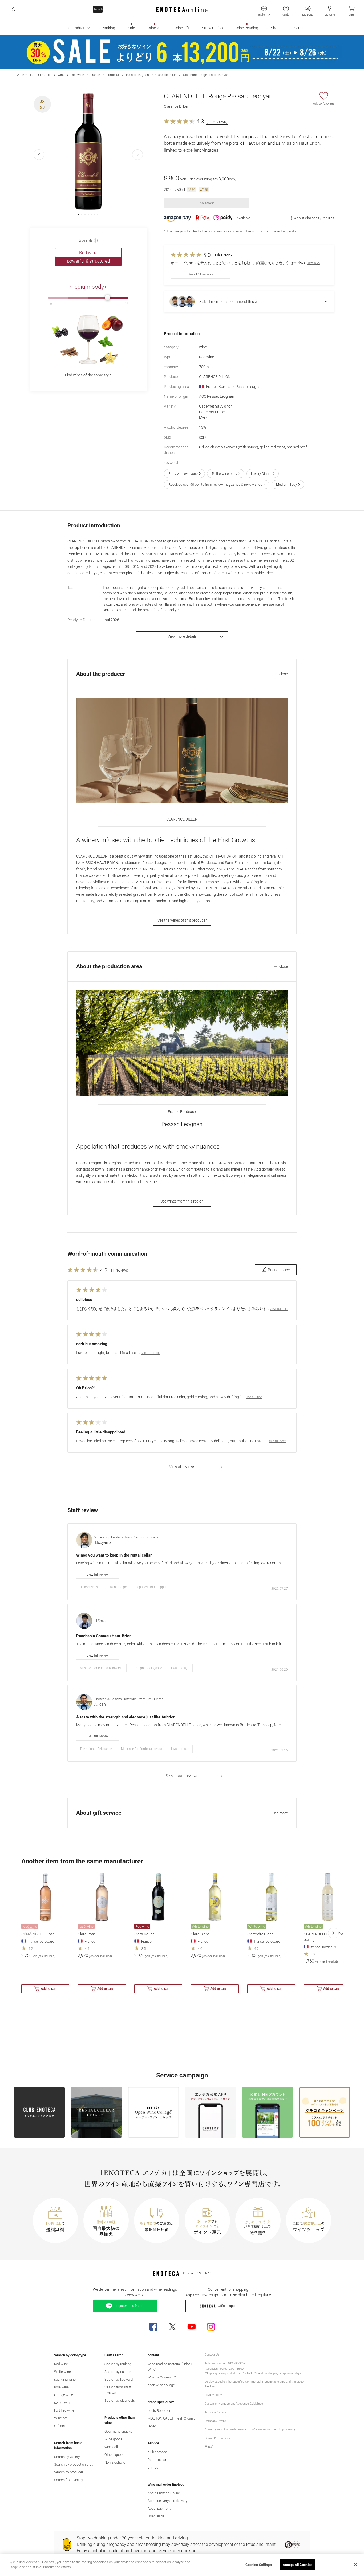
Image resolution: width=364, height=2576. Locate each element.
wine (61, 75)
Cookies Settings (259, 2565)
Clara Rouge (144, 1934)
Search (98, 9)
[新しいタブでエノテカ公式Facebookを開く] (153, 2327)
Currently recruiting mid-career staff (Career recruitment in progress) (250, 2430)
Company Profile (215, 2421)
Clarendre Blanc (260, 1934)
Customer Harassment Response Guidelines (234, 2404)
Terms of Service (216, 2412)
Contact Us (212, 2355)
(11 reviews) (217, 122)
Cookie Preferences (217, 2438)
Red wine (77, 75)
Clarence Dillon (166, 75)
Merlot (204, 417)
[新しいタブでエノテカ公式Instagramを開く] (211, 2327)
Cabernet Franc (212, 412)
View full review (98, 1574)
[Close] (355, 2565)
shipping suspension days (284, 2373)
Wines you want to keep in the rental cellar (114, 1555)
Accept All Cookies (298, 2565)
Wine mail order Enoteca (34, 75)
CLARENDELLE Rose (38, 1934)
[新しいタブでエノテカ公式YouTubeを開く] (192, 2327)
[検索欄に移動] (14, 10)
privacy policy (213, 2395)
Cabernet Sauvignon (216, 406)
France (95, 75)
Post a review (279, 1270)
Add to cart (49, 1989)
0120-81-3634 (237, 2363)
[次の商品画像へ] (137, 155)
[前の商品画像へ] (39, 155)
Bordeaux (113, 75)
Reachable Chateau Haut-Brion (104, 1636)
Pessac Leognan (137, 75)
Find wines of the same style (88, 375)
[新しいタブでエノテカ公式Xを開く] (172, 2327)
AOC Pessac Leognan (217, 396)
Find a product (72, 28)
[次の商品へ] (333, 1933)
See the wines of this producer (182, 920)
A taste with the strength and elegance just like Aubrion (126, 1717)
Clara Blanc (200, 1934)
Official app (226, 2306)
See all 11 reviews (200, 274)
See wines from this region (182, 1201)
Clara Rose (87, 1934)
